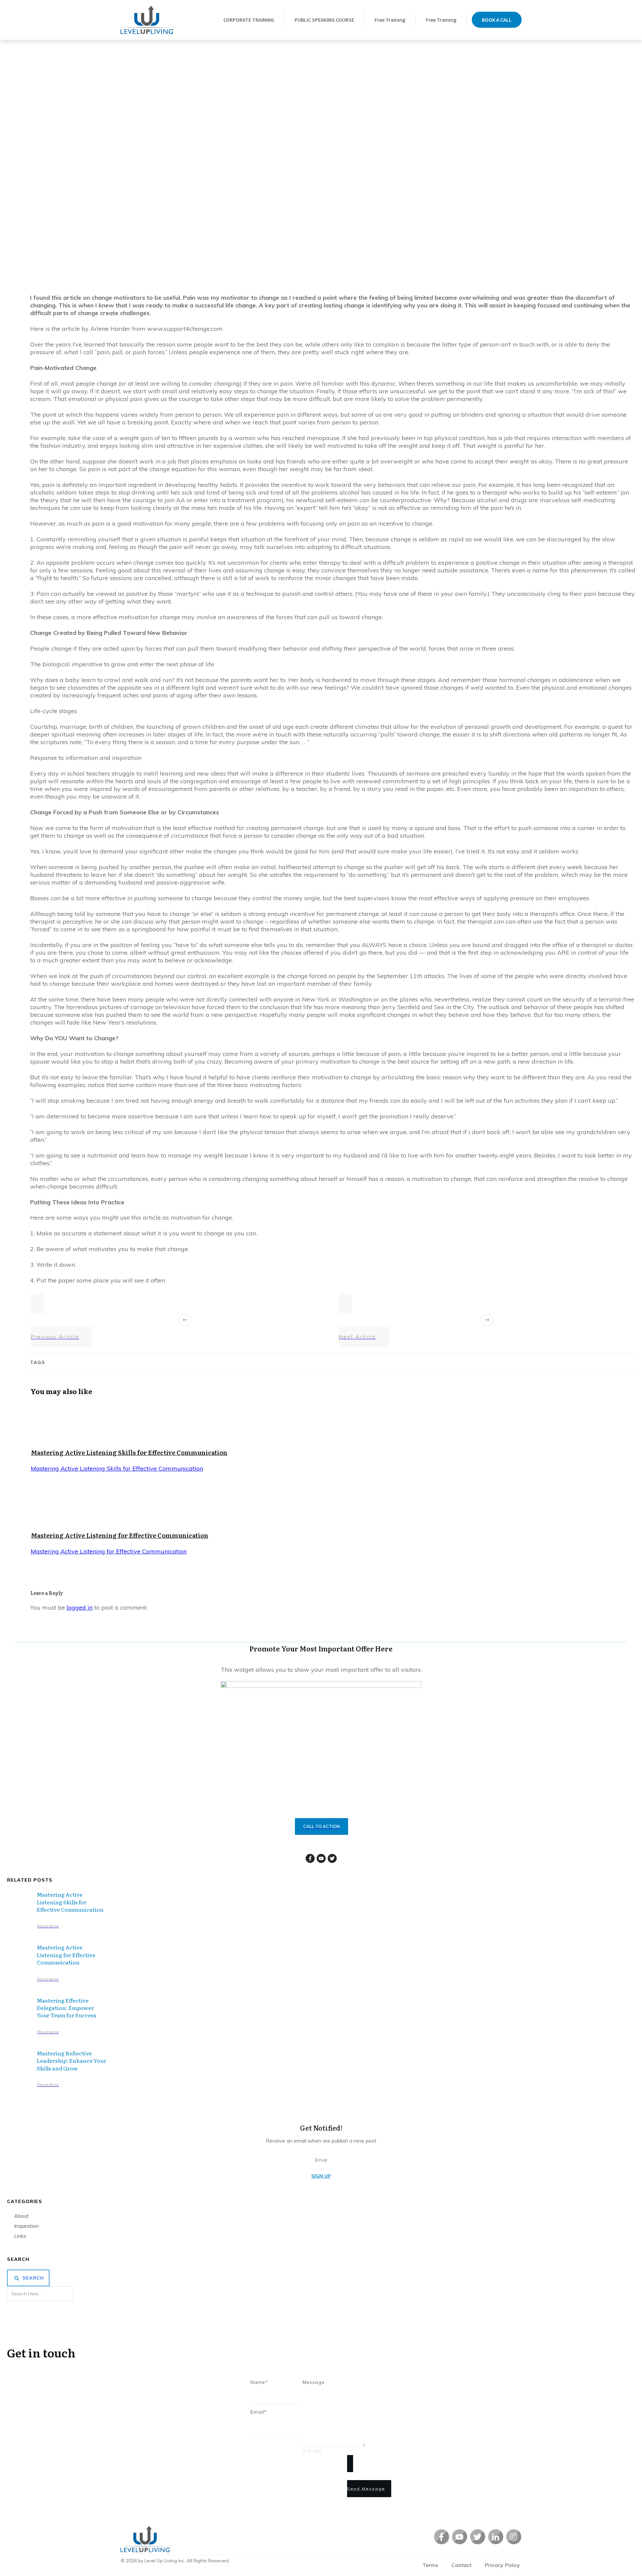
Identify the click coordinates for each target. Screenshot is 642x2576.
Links (20, 2236)
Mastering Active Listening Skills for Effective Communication (129, 1452)
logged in (80, 1607)
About (21, 2216)
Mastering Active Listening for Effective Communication (120, 1535)
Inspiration (26, 2226)
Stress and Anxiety (290, 249)
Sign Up (321, 2176)
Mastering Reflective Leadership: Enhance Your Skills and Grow (72, 2061)
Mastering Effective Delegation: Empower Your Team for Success (67, 2008)
